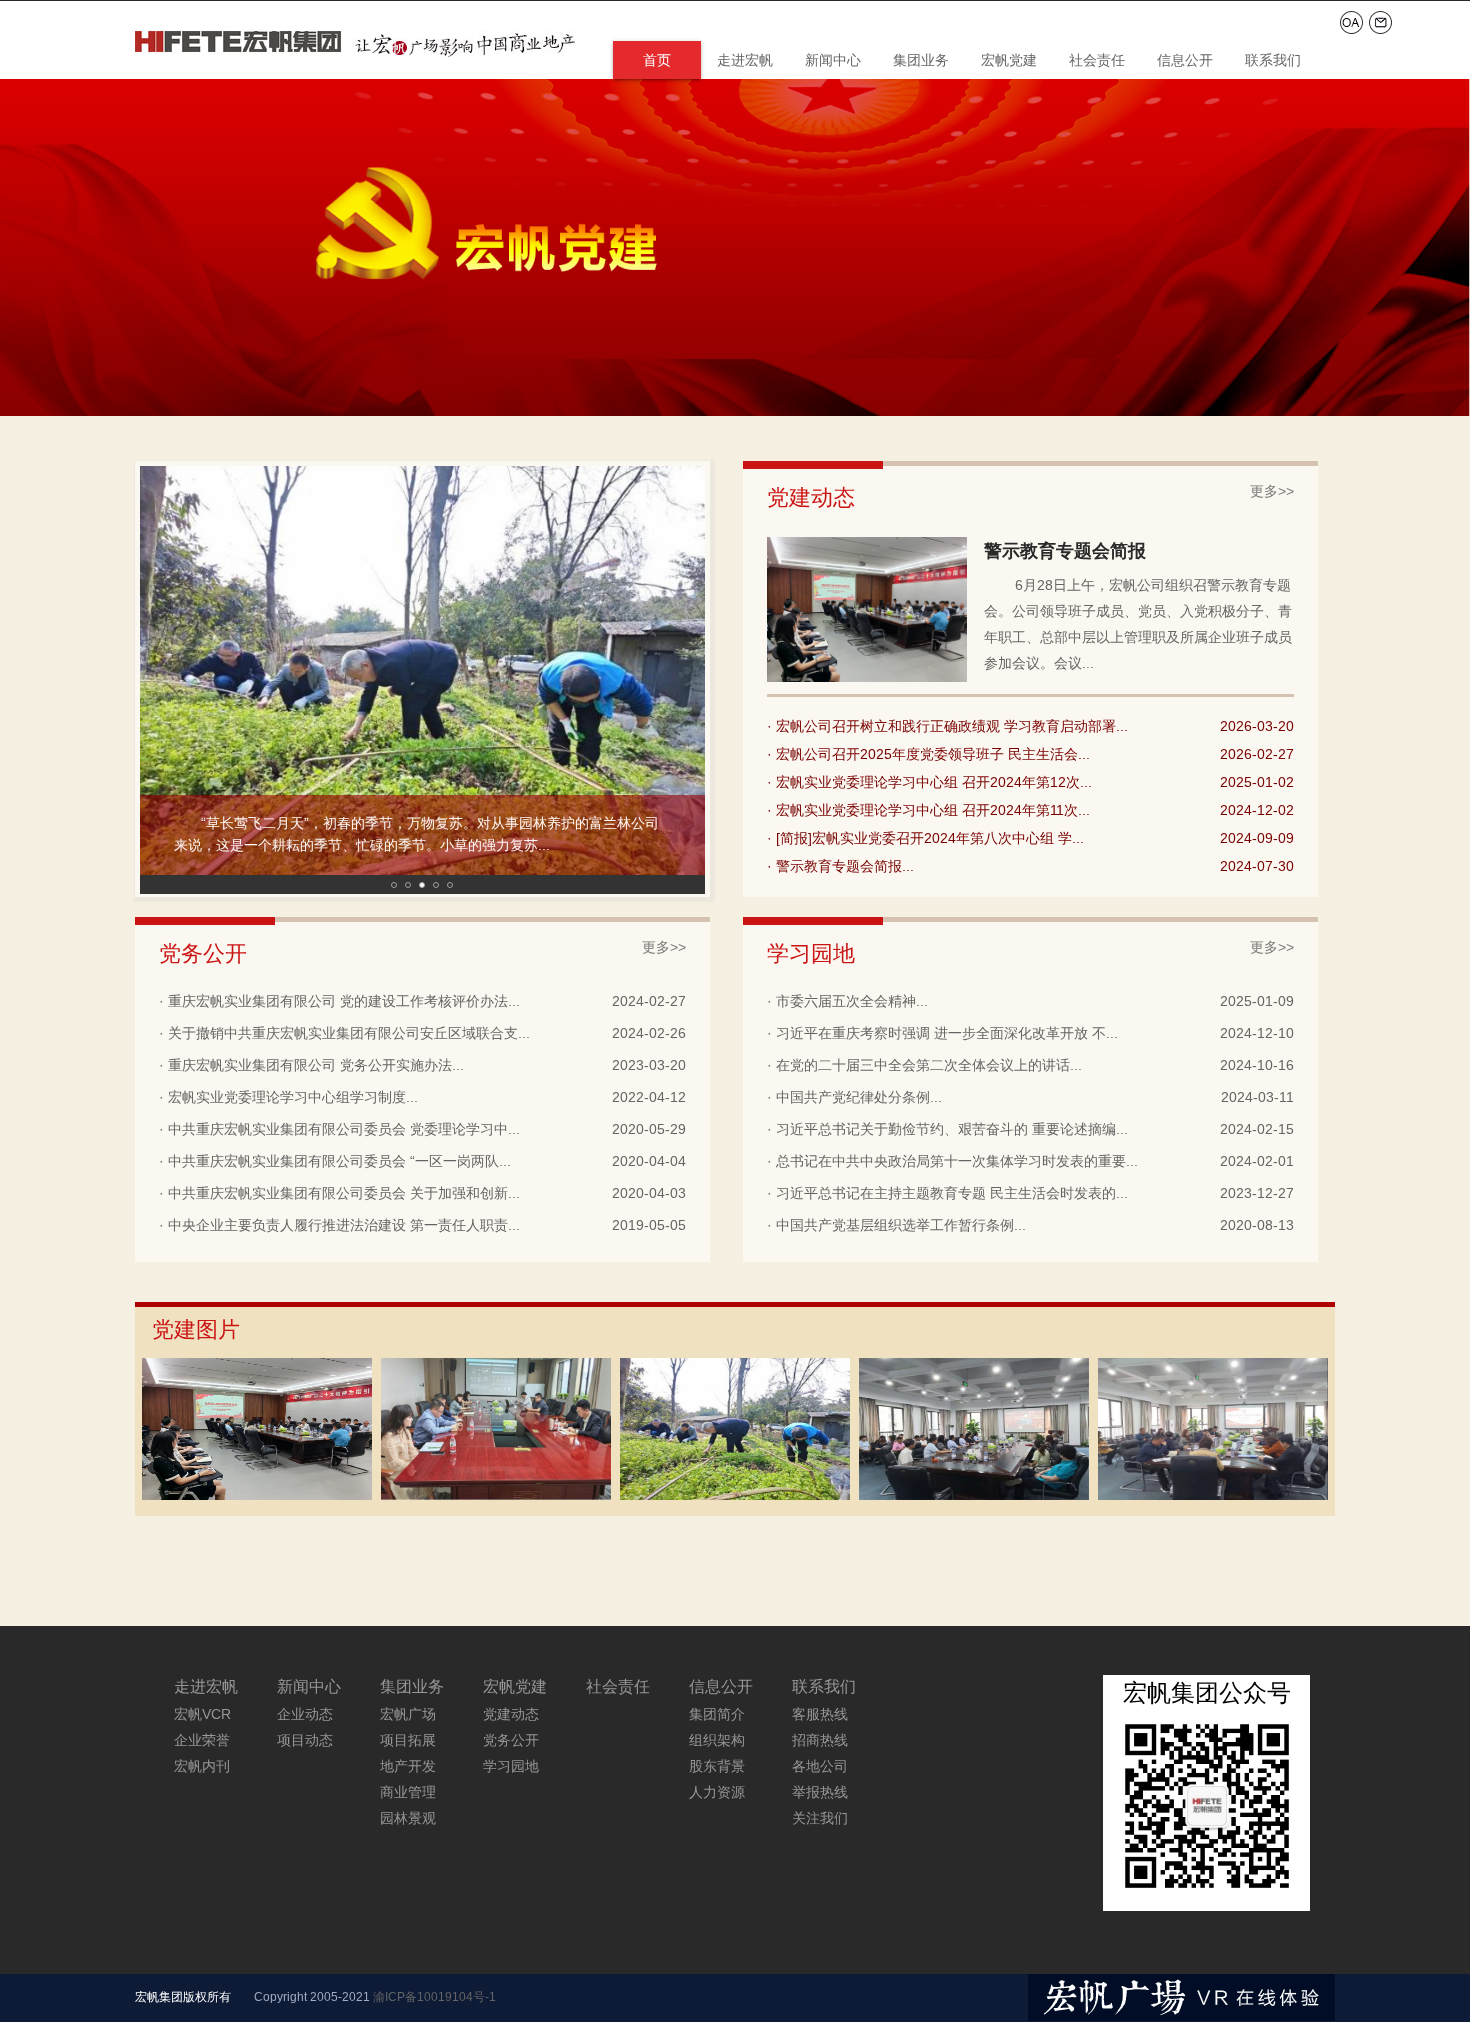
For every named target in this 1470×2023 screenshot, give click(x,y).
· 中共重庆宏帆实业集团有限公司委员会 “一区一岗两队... (335, 1161)
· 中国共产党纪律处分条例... (854, 1097)
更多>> (1272, 491)
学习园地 (511, 1766)
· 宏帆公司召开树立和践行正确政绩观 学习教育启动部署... (947, 726)
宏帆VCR (202, 1714)
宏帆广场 (408, 1714)
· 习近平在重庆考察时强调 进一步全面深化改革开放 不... (942, 1033)
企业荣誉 (202, 1740)
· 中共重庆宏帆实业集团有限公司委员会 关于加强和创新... (339, 1193)
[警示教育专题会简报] (257, 1496)
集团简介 (717, 1714)
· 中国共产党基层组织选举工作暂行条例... (896, 1225)
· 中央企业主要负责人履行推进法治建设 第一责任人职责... (339, 1225)
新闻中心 (833, 60)
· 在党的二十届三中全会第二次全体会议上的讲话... (924, 1065)
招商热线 (820, 1740)
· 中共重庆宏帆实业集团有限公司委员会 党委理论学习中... (339, 1129)
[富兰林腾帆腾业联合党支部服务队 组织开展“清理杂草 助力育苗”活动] (735, 1496)
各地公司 (820, 1766)
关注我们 (820, 1818)
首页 (657, 60)
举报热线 (820, 1792)
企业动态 (305, 1714)
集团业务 (921, 60)
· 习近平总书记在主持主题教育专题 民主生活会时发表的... (947, 1193)
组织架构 (717, 1740)
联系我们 (1273, 60)
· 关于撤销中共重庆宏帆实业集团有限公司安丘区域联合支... (344, 1033)
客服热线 (820, 1714)
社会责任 (1097, 60)
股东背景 (717, 1766)
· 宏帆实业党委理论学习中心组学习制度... (288, 1097)
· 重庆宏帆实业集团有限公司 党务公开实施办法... (311, 1065)
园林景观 (408, 1818)
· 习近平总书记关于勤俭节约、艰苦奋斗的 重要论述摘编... (947, 1129)
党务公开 (511, 1740)
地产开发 (408, 1766)
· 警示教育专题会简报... (840, 866)
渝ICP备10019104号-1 (434, 1997)
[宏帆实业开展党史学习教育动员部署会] (1213, 1496)
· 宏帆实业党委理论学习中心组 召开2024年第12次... (929, 782)
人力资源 (717, 1792)
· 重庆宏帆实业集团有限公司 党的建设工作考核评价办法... (339, 1001)
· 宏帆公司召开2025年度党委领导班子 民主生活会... (928, 754)
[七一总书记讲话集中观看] (974, 1496)
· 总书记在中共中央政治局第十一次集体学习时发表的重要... (952, 1161)
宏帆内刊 (202, 1766)
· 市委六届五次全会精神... (847, 1001)
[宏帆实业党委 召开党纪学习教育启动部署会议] (496, 1496)
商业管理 (408, 1792)
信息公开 (1185, 60)
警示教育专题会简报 (1065, 551)
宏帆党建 (1009, 60)
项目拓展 (408, 1740)
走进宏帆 (745, 60)
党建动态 (511, 1714)
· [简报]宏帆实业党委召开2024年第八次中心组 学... (925, 838)
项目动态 (305, 1740)
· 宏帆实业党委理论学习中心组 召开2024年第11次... (928, 810)
